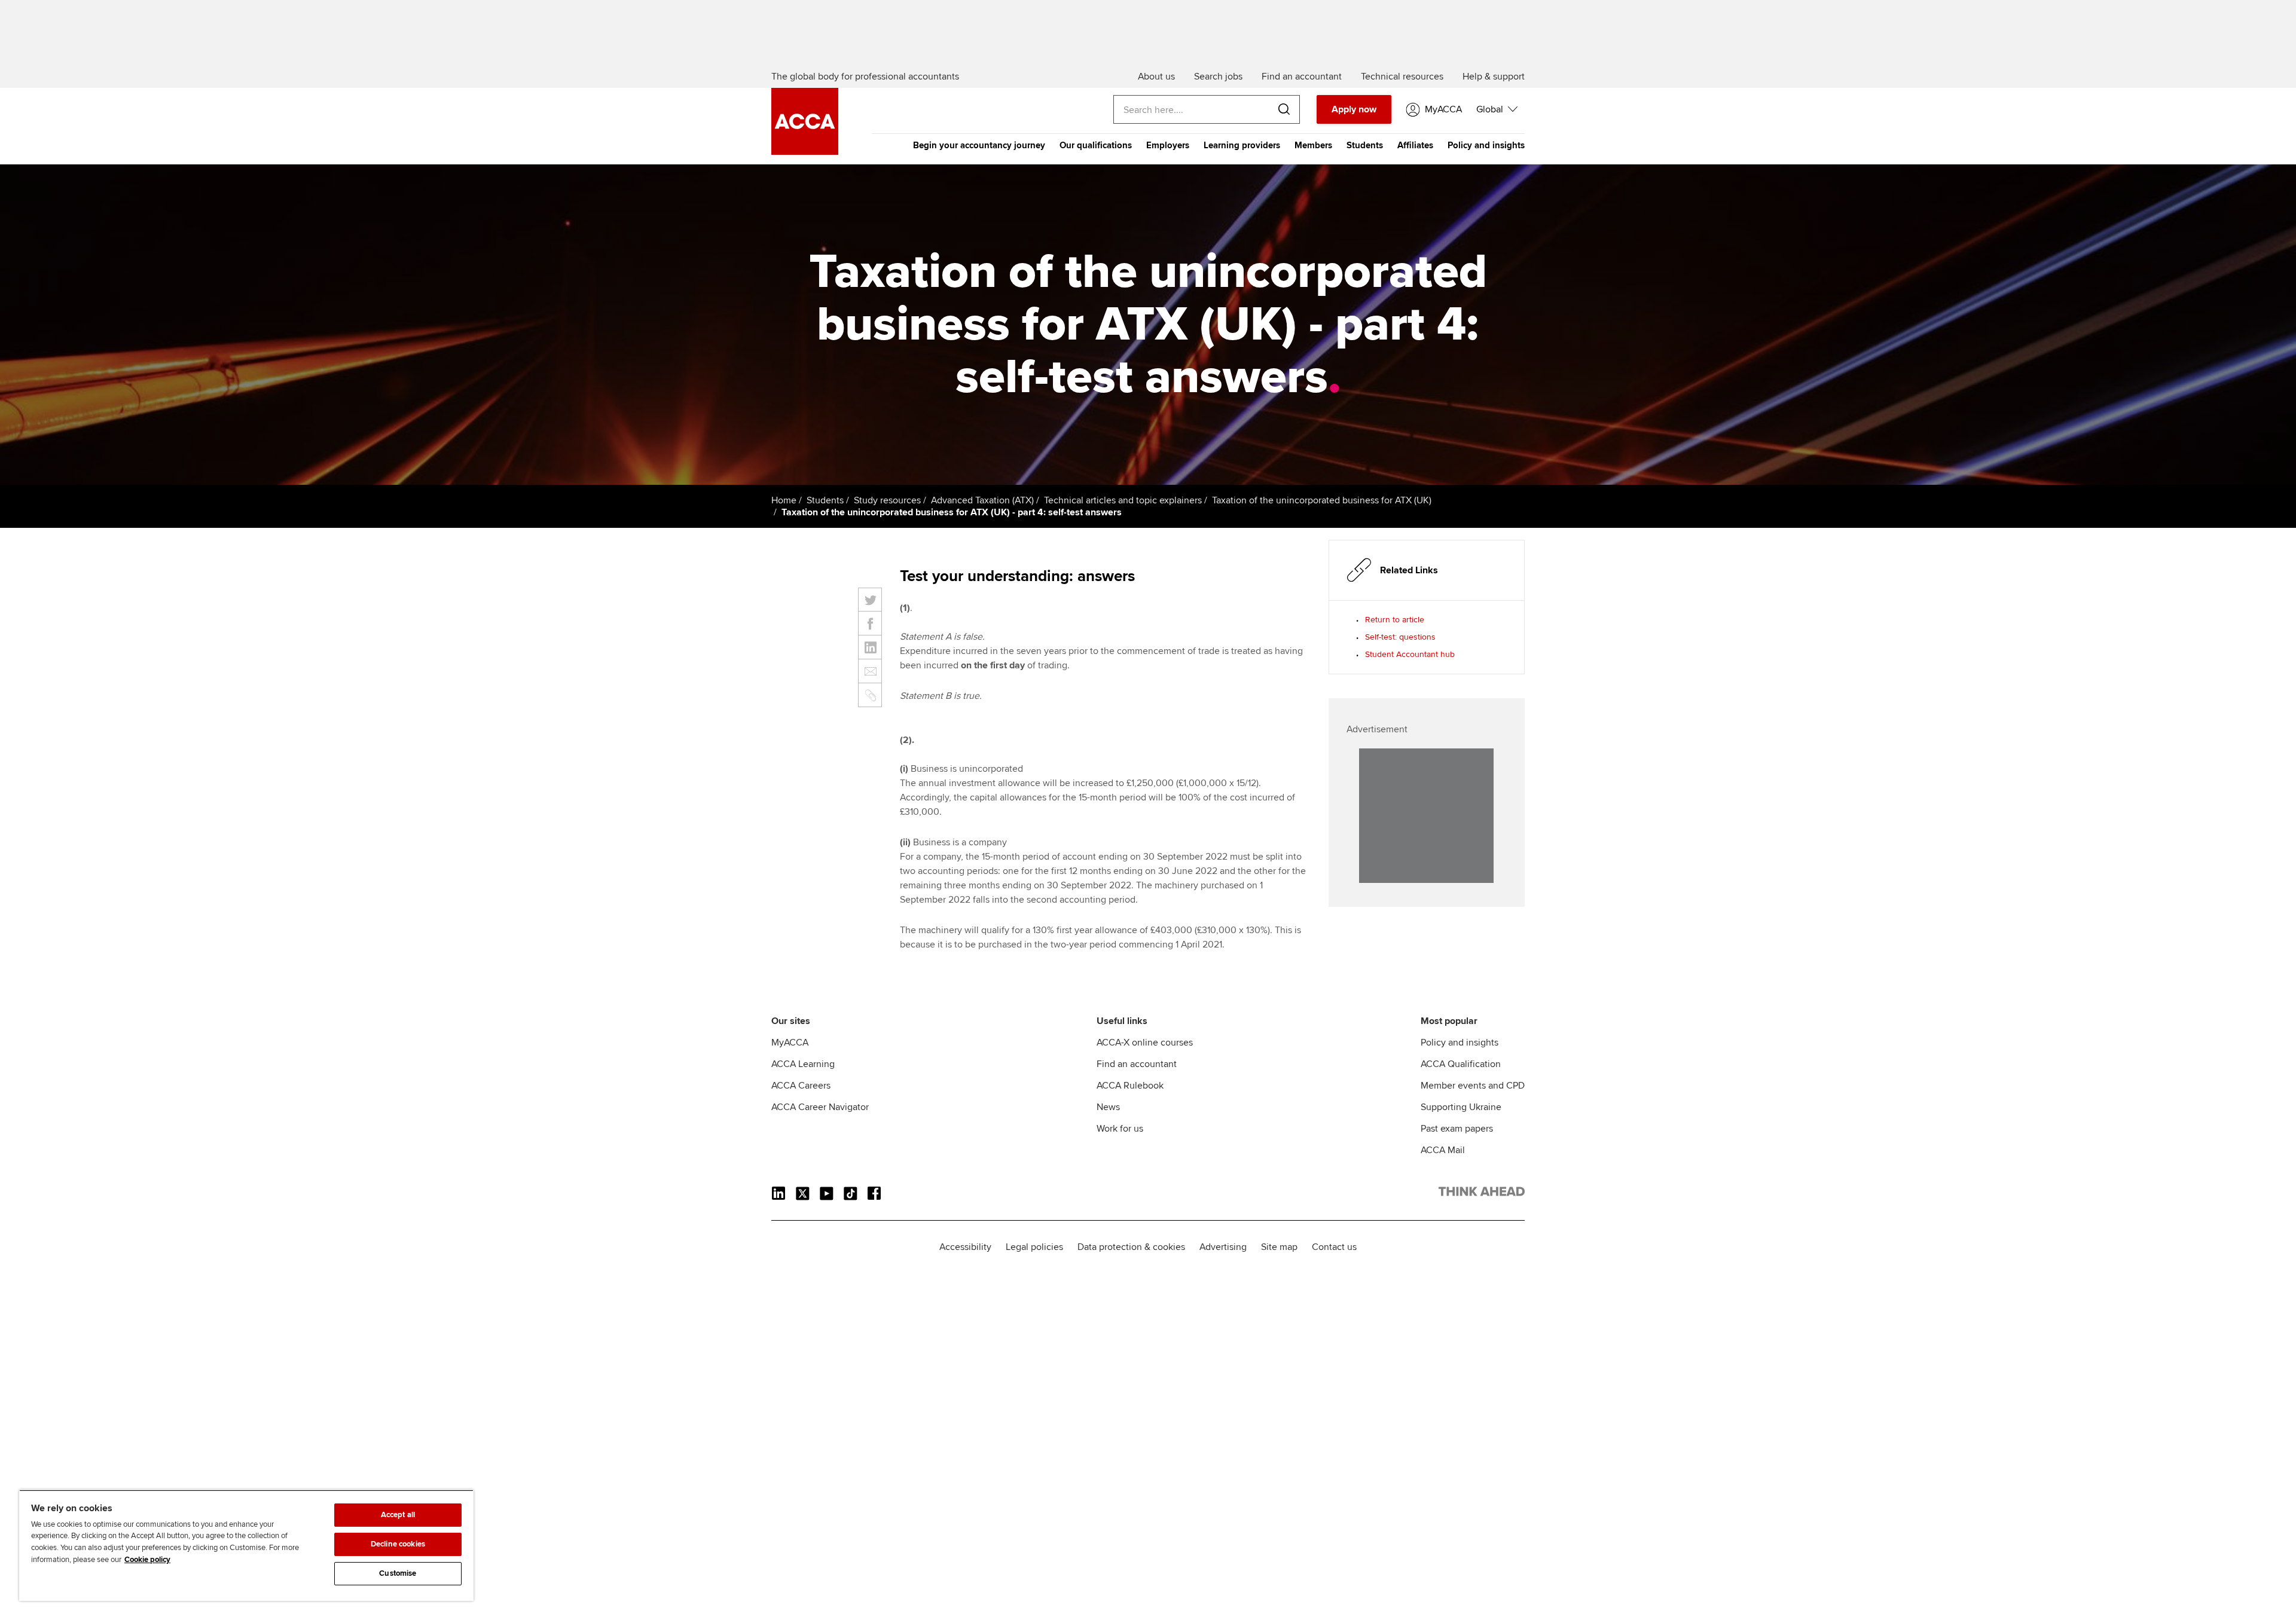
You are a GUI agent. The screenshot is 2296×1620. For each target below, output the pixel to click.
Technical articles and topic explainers (1123, 500)
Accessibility (965, 1247)
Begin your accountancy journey (979, 145)
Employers (1168, 145)
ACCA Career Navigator (820, 1107)
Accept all (398, 1515)
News (1108, 1107)
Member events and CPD (1473, 1086)
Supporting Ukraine (1461, 1107)
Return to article (1395, 620)
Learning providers (1242, 145)
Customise (398, 1573)
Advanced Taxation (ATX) (982, 500)
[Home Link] (1482, 1194)
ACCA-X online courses (1145, 1043)
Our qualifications (1096, 145)
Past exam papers (1457, 1129)
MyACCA (790, 1043)
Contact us (1334, 1247)
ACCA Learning (803, 1064)
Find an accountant (1137, 1064)
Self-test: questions (1400, 637)
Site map (1279, 1247)
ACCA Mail (1443, 1150)
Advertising (1223, 1247)
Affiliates (1415, 145)
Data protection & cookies (1131, 1247)
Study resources (887, 500)
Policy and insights (1486, 145)
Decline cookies (398, 1544)
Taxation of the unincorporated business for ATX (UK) (1322, 500)
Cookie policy (147, 1560)
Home (784, 500)
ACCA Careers (801, 1086)
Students (1365, 145)
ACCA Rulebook (1130, 1086)
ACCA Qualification (1461, 1064)
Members (1313, 145)
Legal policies (1034, 1247)
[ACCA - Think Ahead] (805, 152)
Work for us (1120, 1129)
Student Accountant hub (1410, 654)
